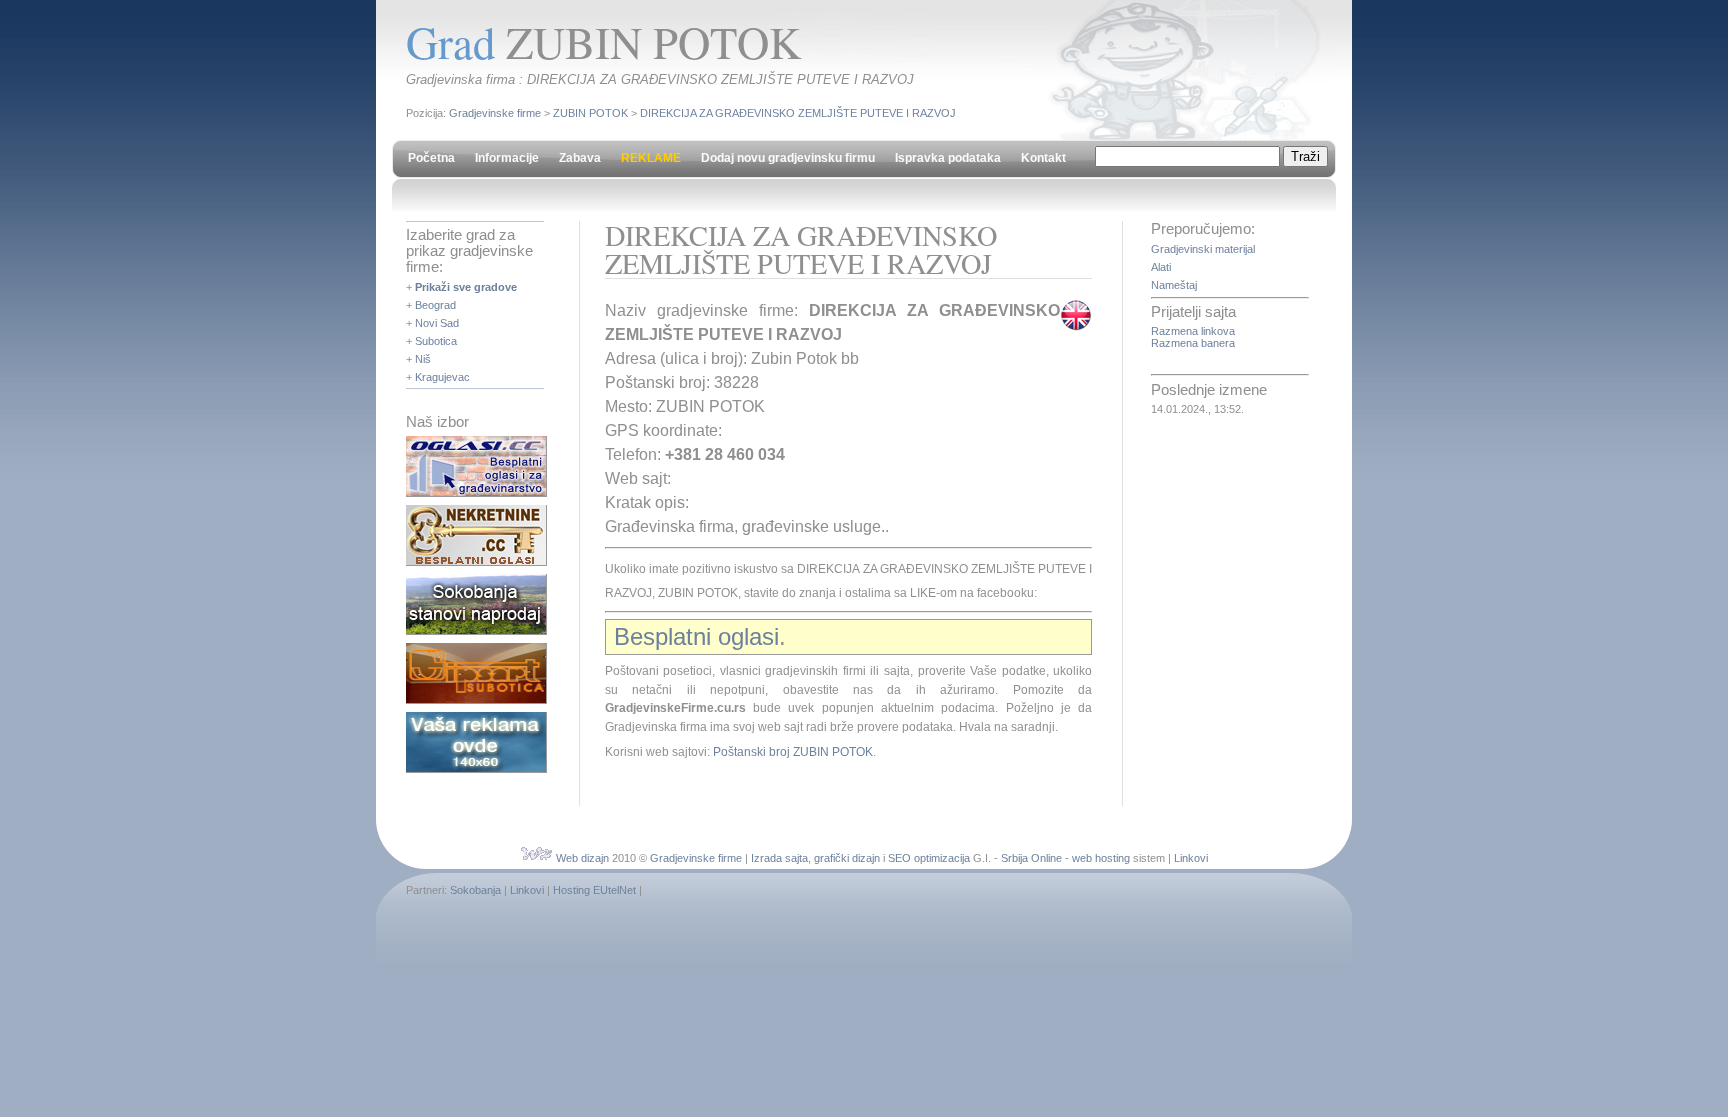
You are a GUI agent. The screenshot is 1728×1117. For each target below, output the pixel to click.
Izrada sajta (779, 858)
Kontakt (1043, 158)
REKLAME (651, 158)
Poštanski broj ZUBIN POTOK (793, 752)
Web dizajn (582, 858)
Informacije (507, 158)
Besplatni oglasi (696, 636)
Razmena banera (1193, 343)
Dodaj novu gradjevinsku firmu (788, 158)
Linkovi (1191, 858)
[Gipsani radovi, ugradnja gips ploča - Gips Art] (476, 700)
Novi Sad (437, 323)
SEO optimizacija (929, 858)
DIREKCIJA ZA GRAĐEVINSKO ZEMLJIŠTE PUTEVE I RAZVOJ (798, 113)
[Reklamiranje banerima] (476, 769)
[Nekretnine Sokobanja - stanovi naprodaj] (476, 631)
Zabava (580, 158)
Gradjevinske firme (495, 113)
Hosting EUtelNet (594, 890)
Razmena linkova (1193, 331)
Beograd (435, 305)
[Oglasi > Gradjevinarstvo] (476, 493)
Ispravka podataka (948, 158)
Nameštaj (1174, 285)
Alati (1161, 267)
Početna (431, 158)
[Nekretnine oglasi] (476, 562)
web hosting (1101, 858)
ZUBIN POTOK (590, 113)
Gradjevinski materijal (1203, 249)
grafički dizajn (847, 858)
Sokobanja (475, 890)
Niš (423, 359)
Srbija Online (1031, 858)
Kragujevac (442, 377)
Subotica (436, 341)
